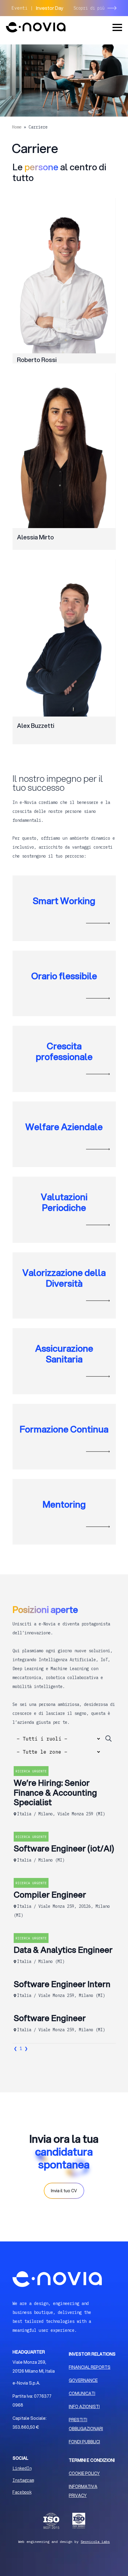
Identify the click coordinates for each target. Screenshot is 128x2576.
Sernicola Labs (95, 2542)
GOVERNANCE (83, 2380)
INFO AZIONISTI (84, 2407)
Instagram (23, 2480)
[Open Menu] (117, 27)
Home (17, 127)
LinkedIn (22, 2468)
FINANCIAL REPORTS (90, 2367)
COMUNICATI (82, 2394)
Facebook (22, 2492)
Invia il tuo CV (64, 2191)
